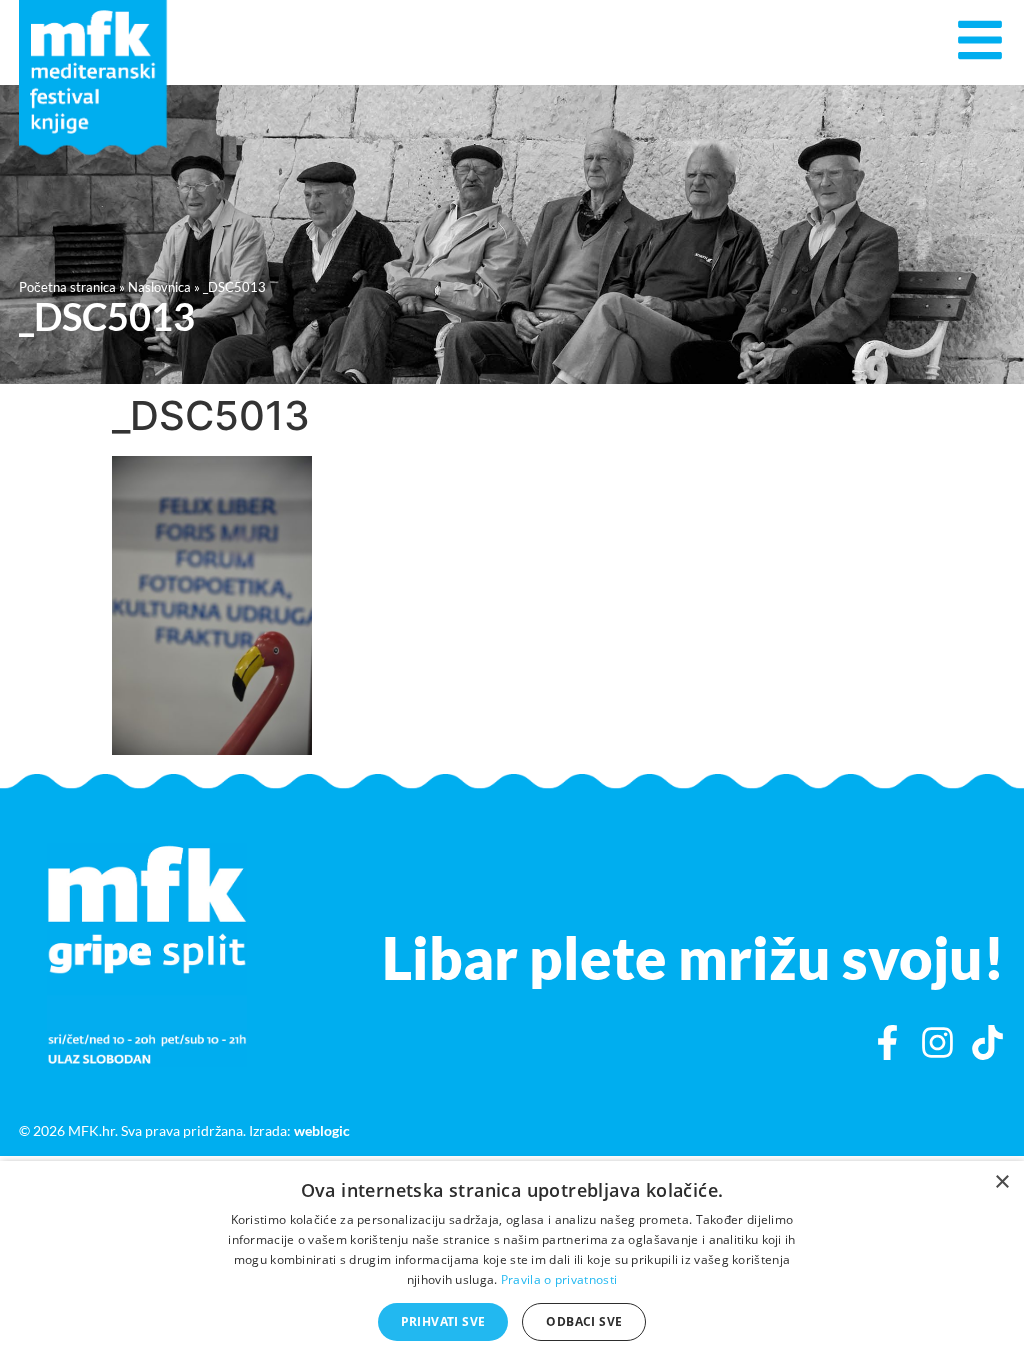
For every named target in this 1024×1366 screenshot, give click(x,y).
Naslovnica (159, 287)
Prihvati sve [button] (443, 1321)
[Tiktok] (987, 1042)
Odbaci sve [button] (584, 1321)
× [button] (1001, 1182)
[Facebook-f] (887, 1042)
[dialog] (512, 1263)
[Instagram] (937, 1042)
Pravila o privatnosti (559, 1279)
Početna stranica (67, 287)
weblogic (322, 1130)
